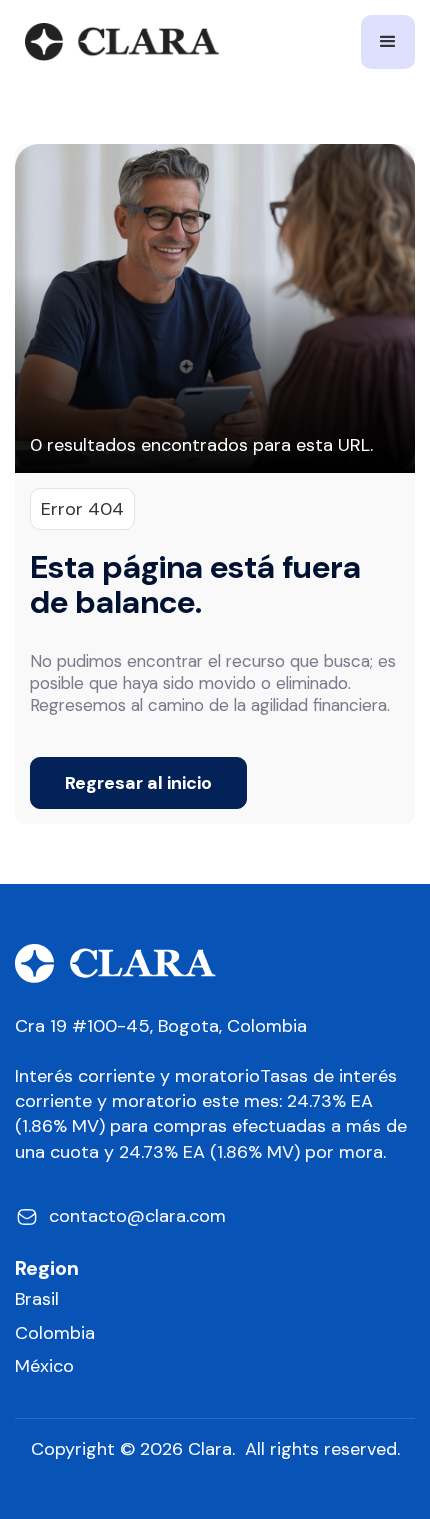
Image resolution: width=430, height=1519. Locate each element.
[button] (388, 42)
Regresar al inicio (138, 783)
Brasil (37, 1299)
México (44, 1366)
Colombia (55, 1333)
